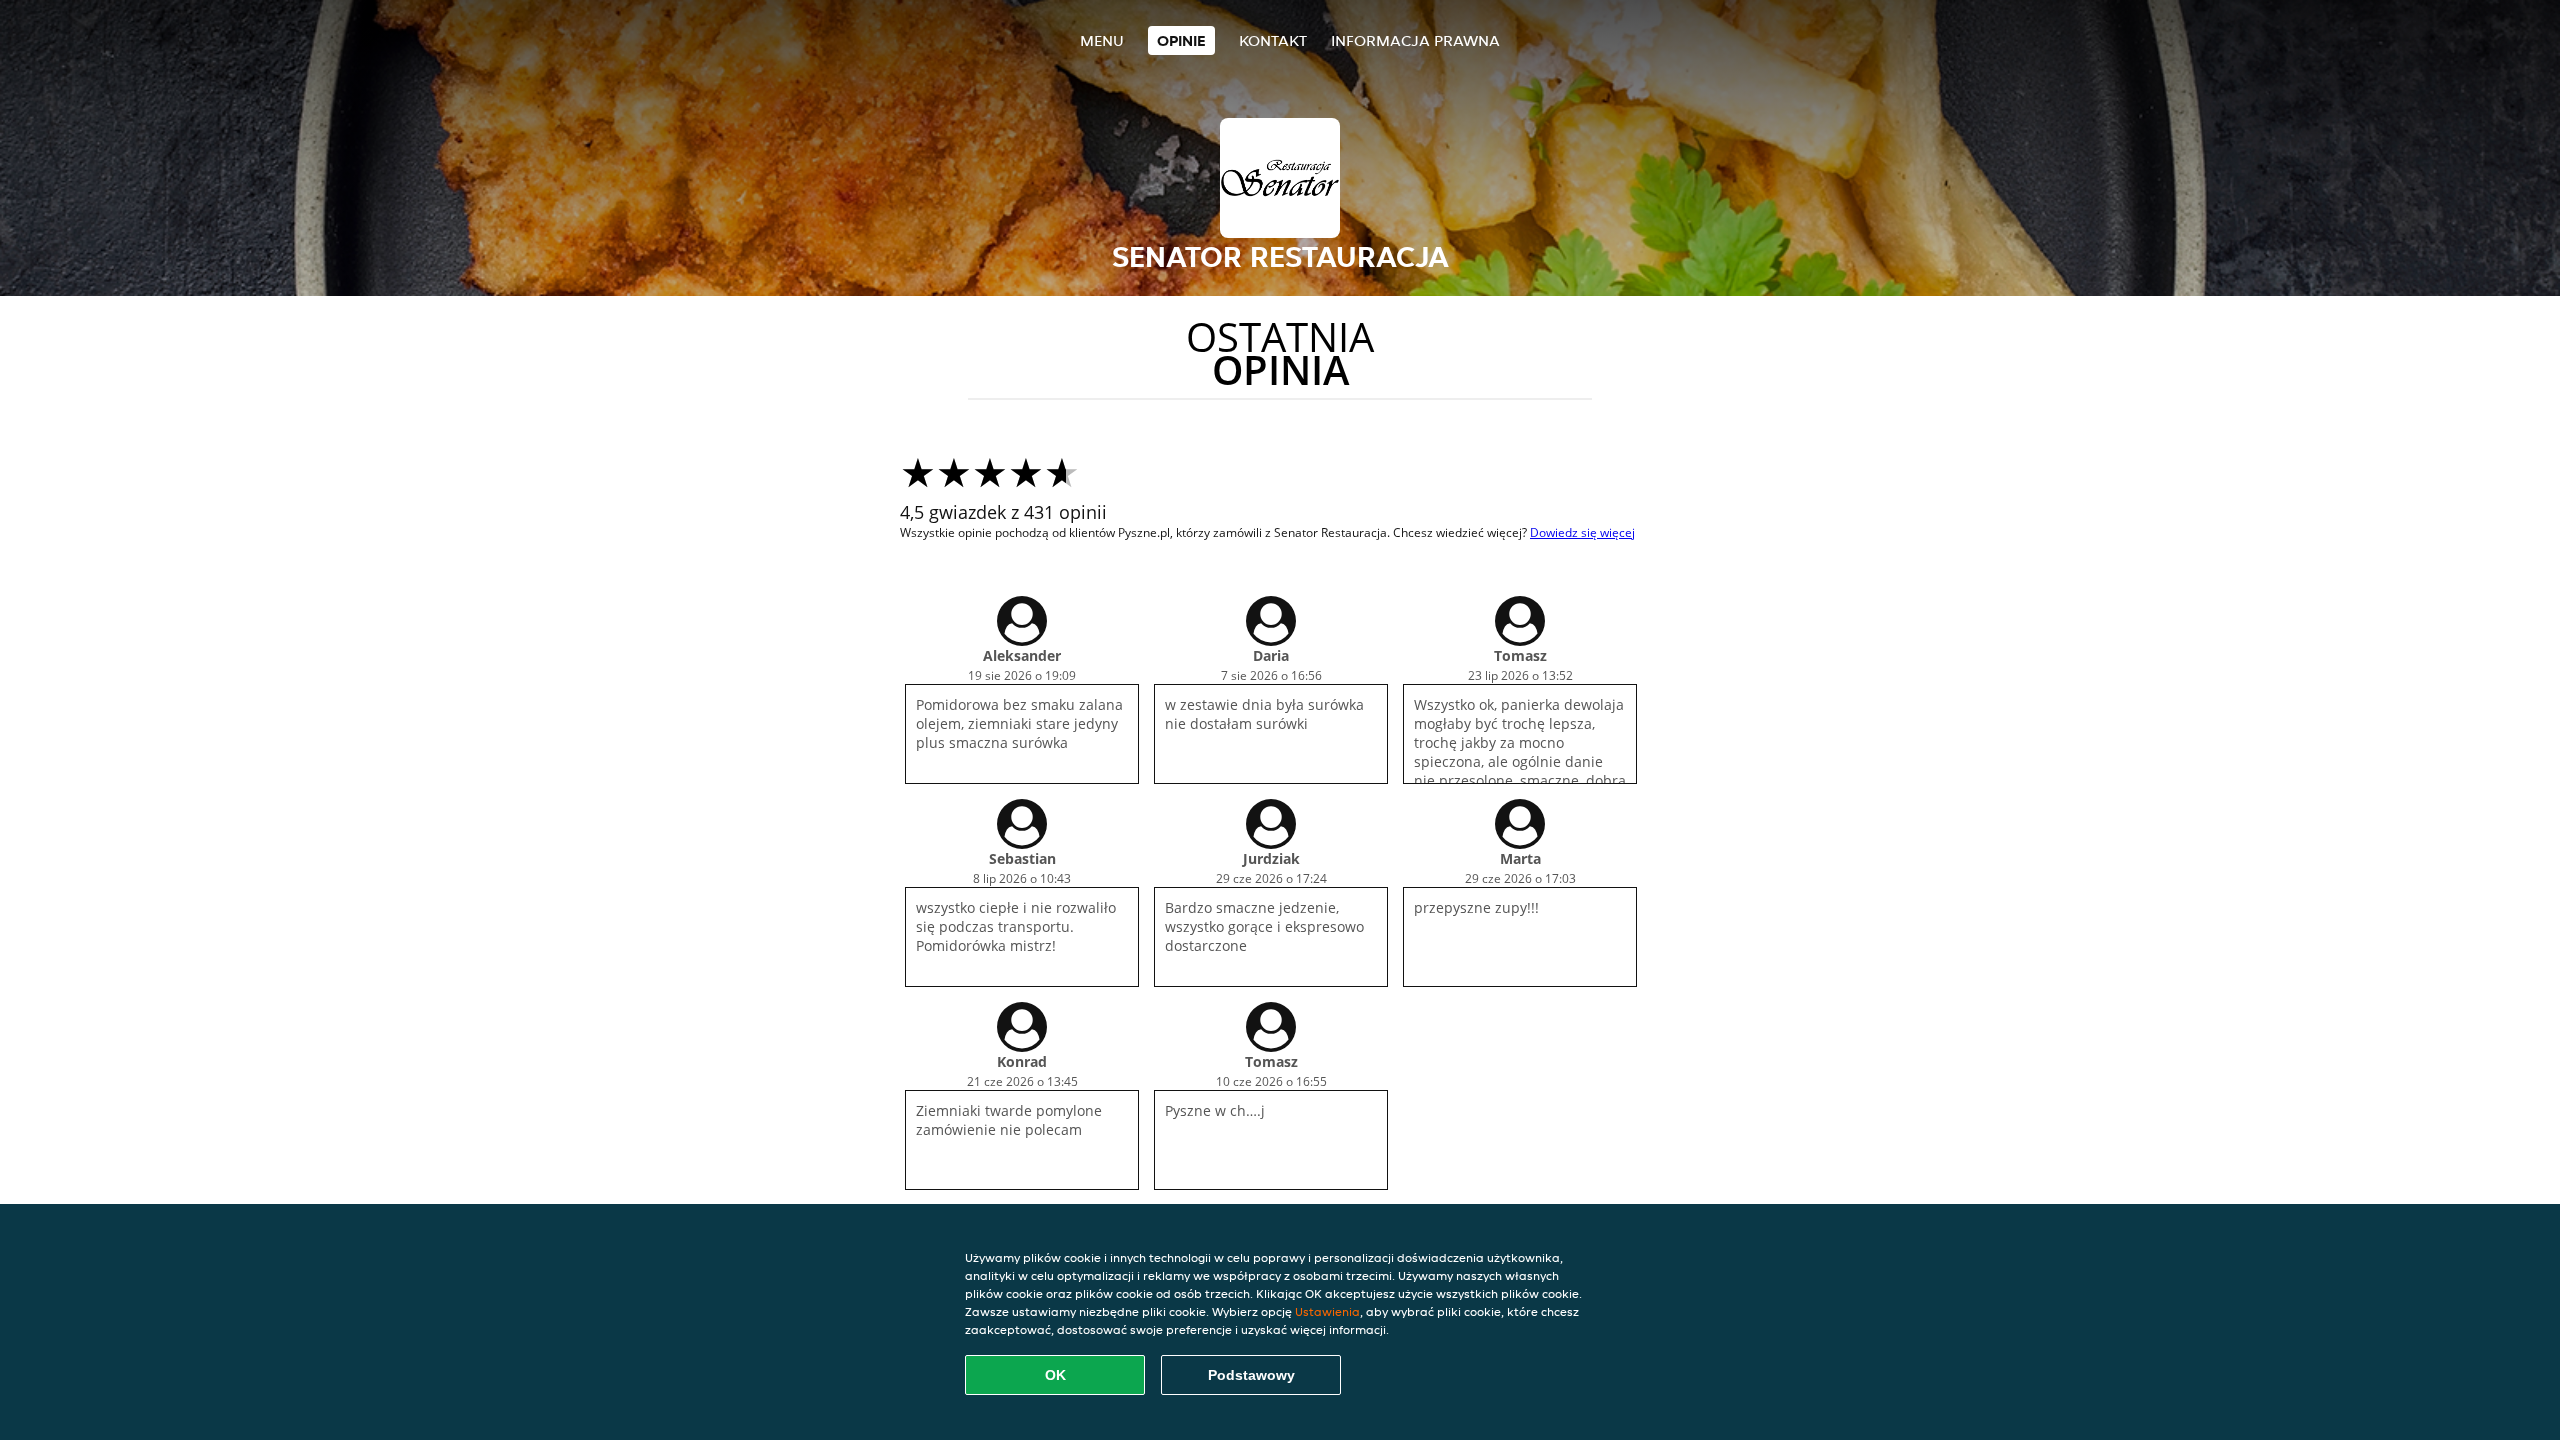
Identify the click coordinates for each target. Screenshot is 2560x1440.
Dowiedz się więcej (1582, 532)
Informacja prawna (1415, 40)
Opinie (1181, 40)
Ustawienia (1327, 1311)
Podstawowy (1251, 1375)
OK (1055, 1375)
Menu (1102, 40)
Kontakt (1273, 40)
